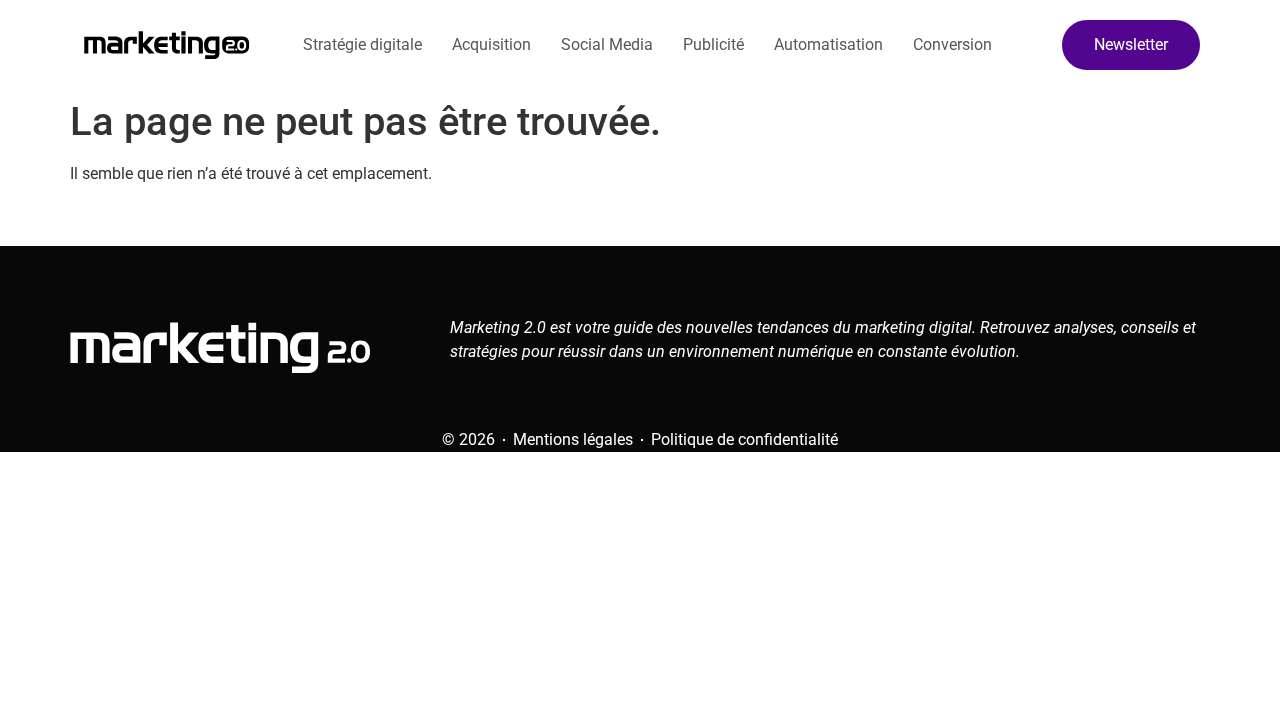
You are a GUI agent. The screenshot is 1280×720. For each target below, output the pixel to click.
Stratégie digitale (362, 44)
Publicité (713, 44)
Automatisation (828, 44)
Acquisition (491, 44)
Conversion (952, 44)
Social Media (607, 44)
